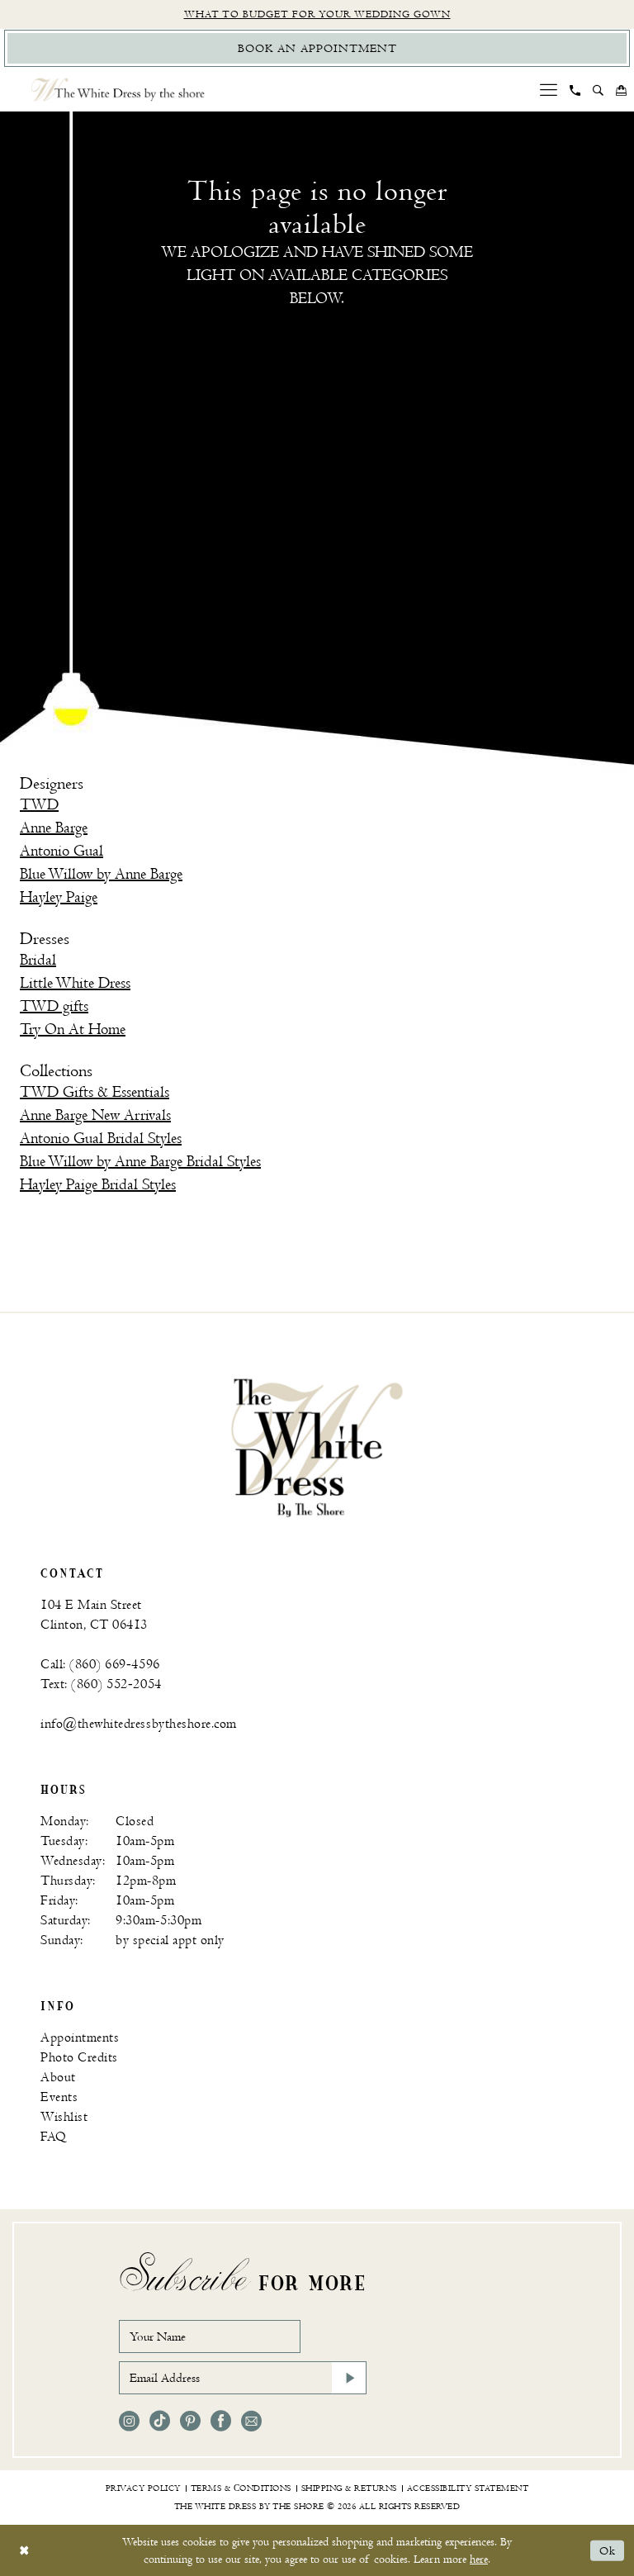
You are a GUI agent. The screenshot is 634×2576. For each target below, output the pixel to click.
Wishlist (64, 2117)
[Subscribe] (349, 2378)
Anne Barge (54, 828)
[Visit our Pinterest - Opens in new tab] (190, 2421)
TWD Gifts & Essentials (95, 1092)
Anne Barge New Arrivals (95, 1115)
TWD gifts (54, 1006)
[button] (549, 90)
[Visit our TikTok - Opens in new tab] (160, 2421)
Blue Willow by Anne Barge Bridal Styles (140, 1162)
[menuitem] (549, 90)
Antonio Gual (62, 851)
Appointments (80, 2038)
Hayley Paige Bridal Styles (98, 1185)
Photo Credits (79, 2058)
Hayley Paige (59, 897)
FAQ (54, 2137)
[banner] (317, 1447)
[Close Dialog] (24, 2551)
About (58, 2078)
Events (59, 2097)
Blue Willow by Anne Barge (101, 874)
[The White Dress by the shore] (118, 90)
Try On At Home (73, 1029)
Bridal (38, 960)
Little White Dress (75, 983)
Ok (608, 2551)
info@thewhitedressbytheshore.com (139, 1724)
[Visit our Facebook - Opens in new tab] (221, 2421)
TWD (39, 805)
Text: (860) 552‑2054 (101, 1684)
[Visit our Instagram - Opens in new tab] (129, 2421)
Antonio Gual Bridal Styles (101, 1139)
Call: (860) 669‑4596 (100, 1665)
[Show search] (599, 90)
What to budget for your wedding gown (317, 14)
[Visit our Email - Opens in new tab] (251, 2421)
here (479, 2559)
